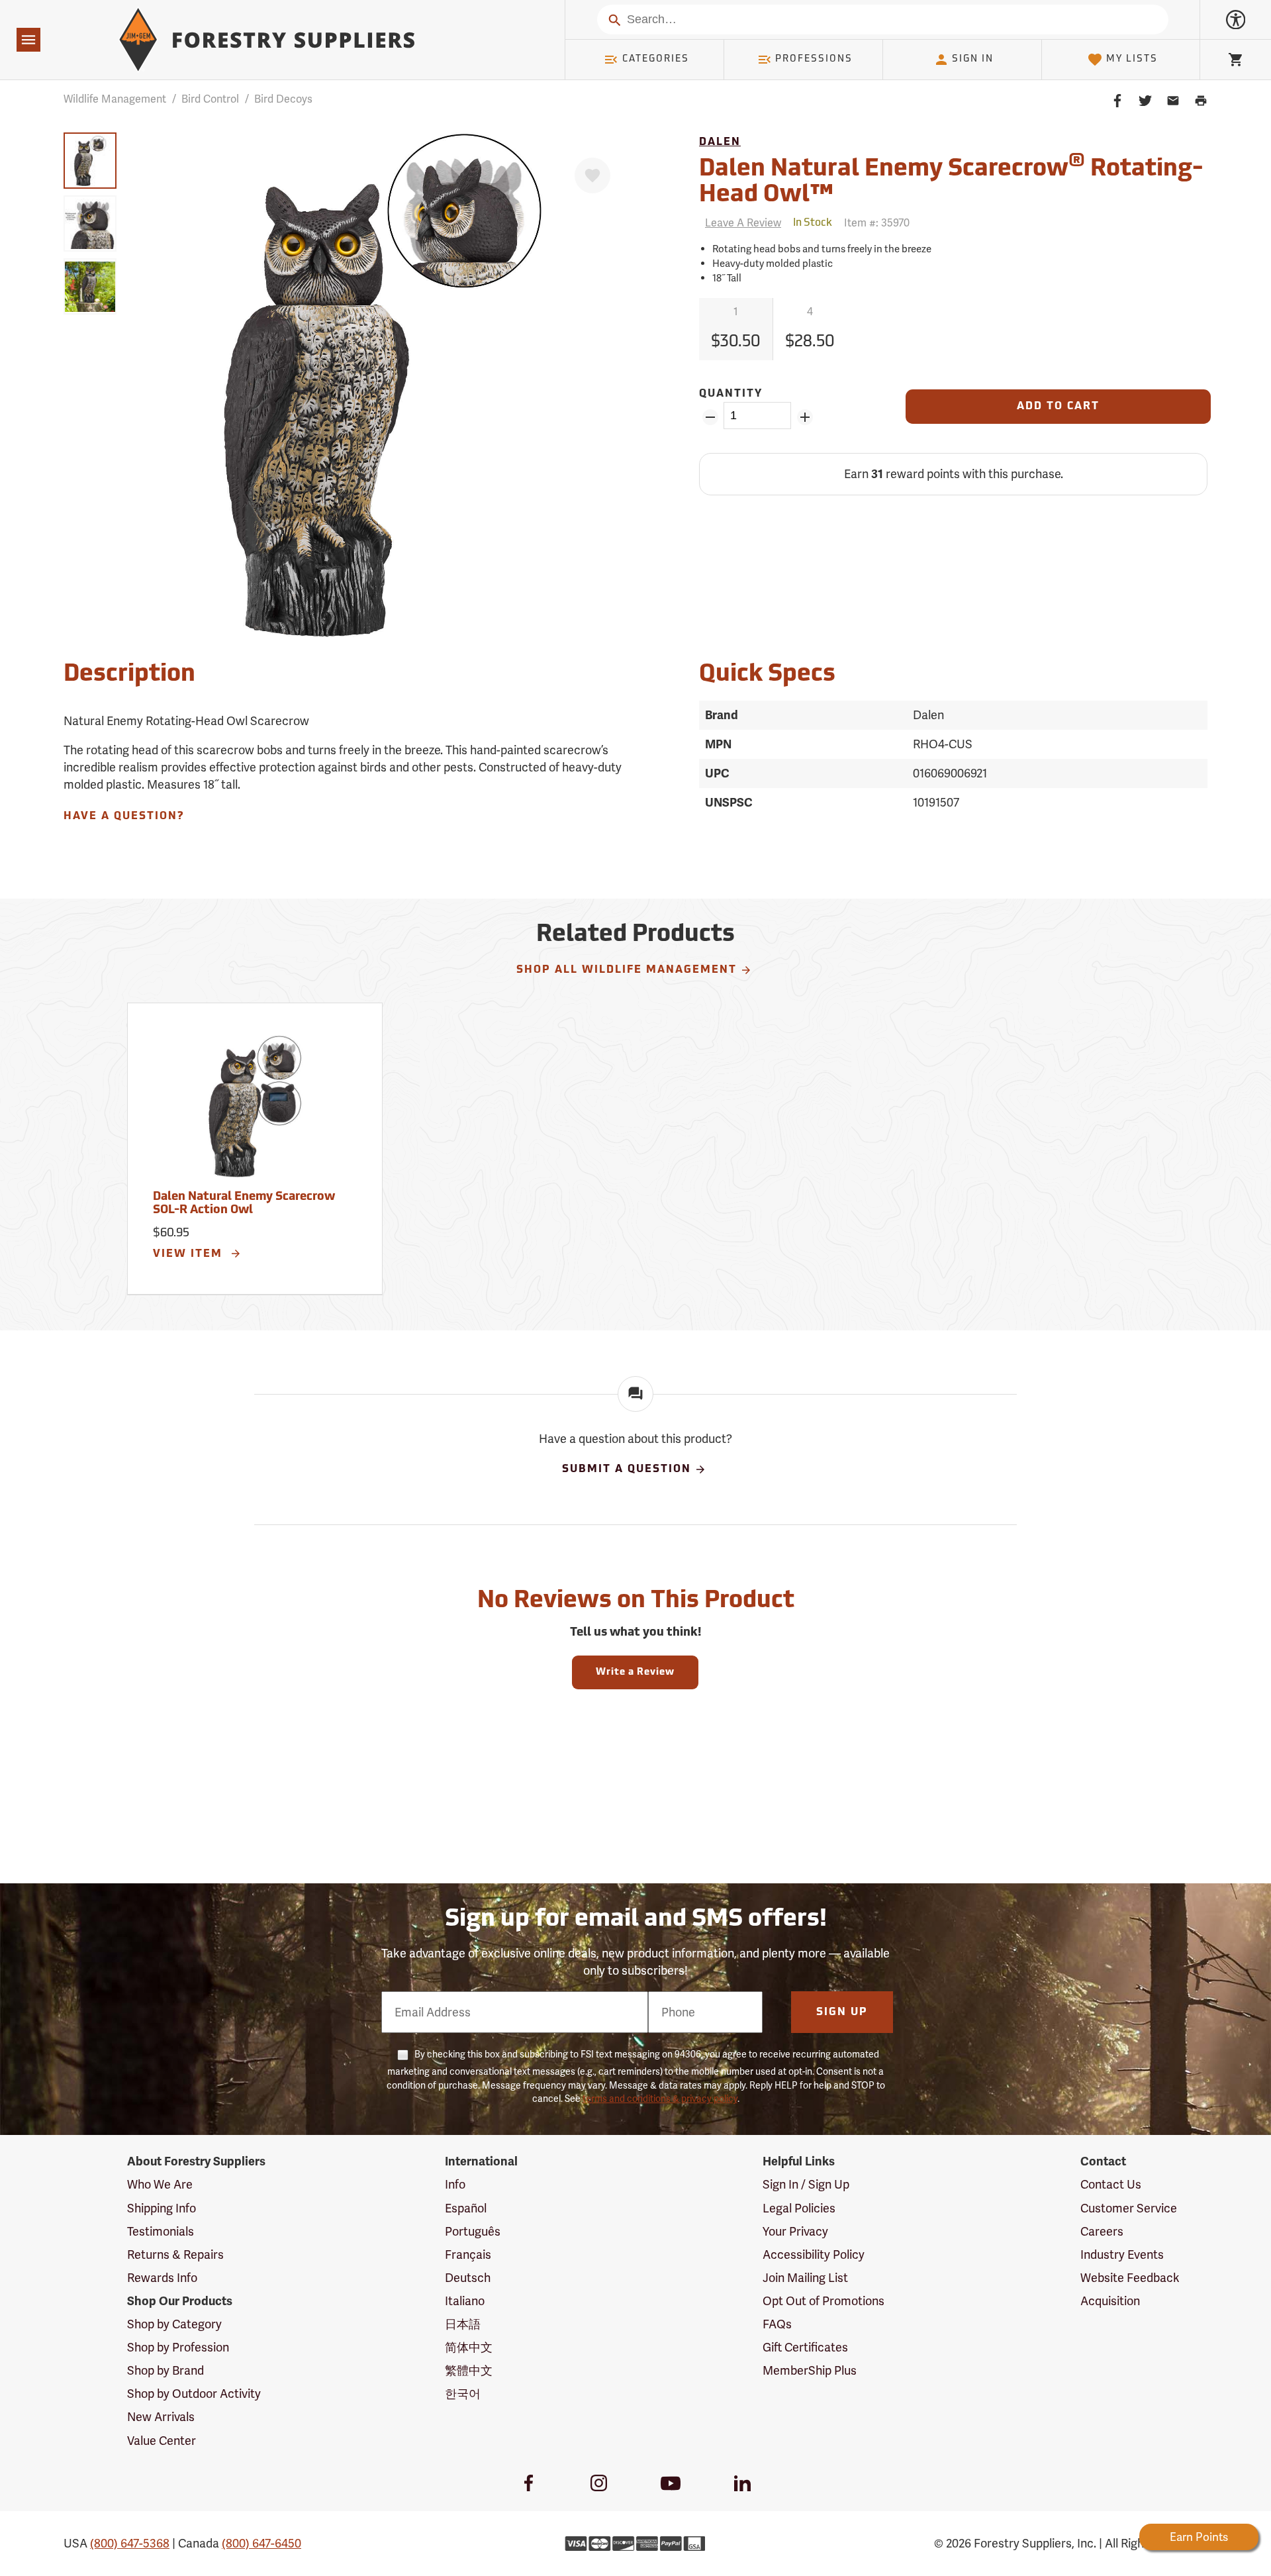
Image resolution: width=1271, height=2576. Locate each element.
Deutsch (468, 2278)
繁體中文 (469, 2370)
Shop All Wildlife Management (627, 970)
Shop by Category (174, 2324)
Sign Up (842, 2012)
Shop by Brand (165, 2370)
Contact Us (1111, 2184)
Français (468, 2254)
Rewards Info (162, 2278)
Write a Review (635, 1672)
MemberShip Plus (810, 2370)
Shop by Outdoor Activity (194, 2394)
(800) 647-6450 (261, 2543)
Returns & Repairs (175, 2254)
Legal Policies (799, 2208)
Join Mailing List (805, 2278)
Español (466, 2208)
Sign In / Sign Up (806, 2184)
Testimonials (161, 2231)
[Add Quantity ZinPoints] (805, 417)
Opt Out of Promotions (824, 2301)
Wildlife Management (115, 99)
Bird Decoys (283, 99)
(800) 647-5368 (130, 2543)
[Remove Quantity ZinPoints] (710, 417)
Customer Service (1129, 2208)
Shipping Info (162, 2208)
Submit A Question (627, 1469)
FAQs (777, 2324)
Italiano (465, 2301)
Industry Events (1122, 2254)
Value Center (162, 2441)
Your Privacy (795, 2231)
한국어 (463, 2394)
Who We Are (160, 2184)
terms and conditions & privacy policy (660, 2099)
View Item (190, 1254)
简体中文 (469, 2347)
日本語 (463, 2324)
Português (473, 2231)
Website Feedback (1130, 2278)
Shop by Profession (178, 2347)
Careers (1102, 2231)
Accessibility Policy (814, 2254)
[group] (90, 161)
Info (455, 2184)
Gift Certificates (805, 2347)
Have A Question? (124, 817)
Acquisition (1110, 2301)
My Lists (1132, 59)
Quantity (731, 394)
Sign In (973, 59)
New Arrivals (161, 2417)
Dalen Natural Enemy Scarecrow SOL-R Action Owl (244, 1204)
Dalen (720, 142)
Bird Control (210, 99)
